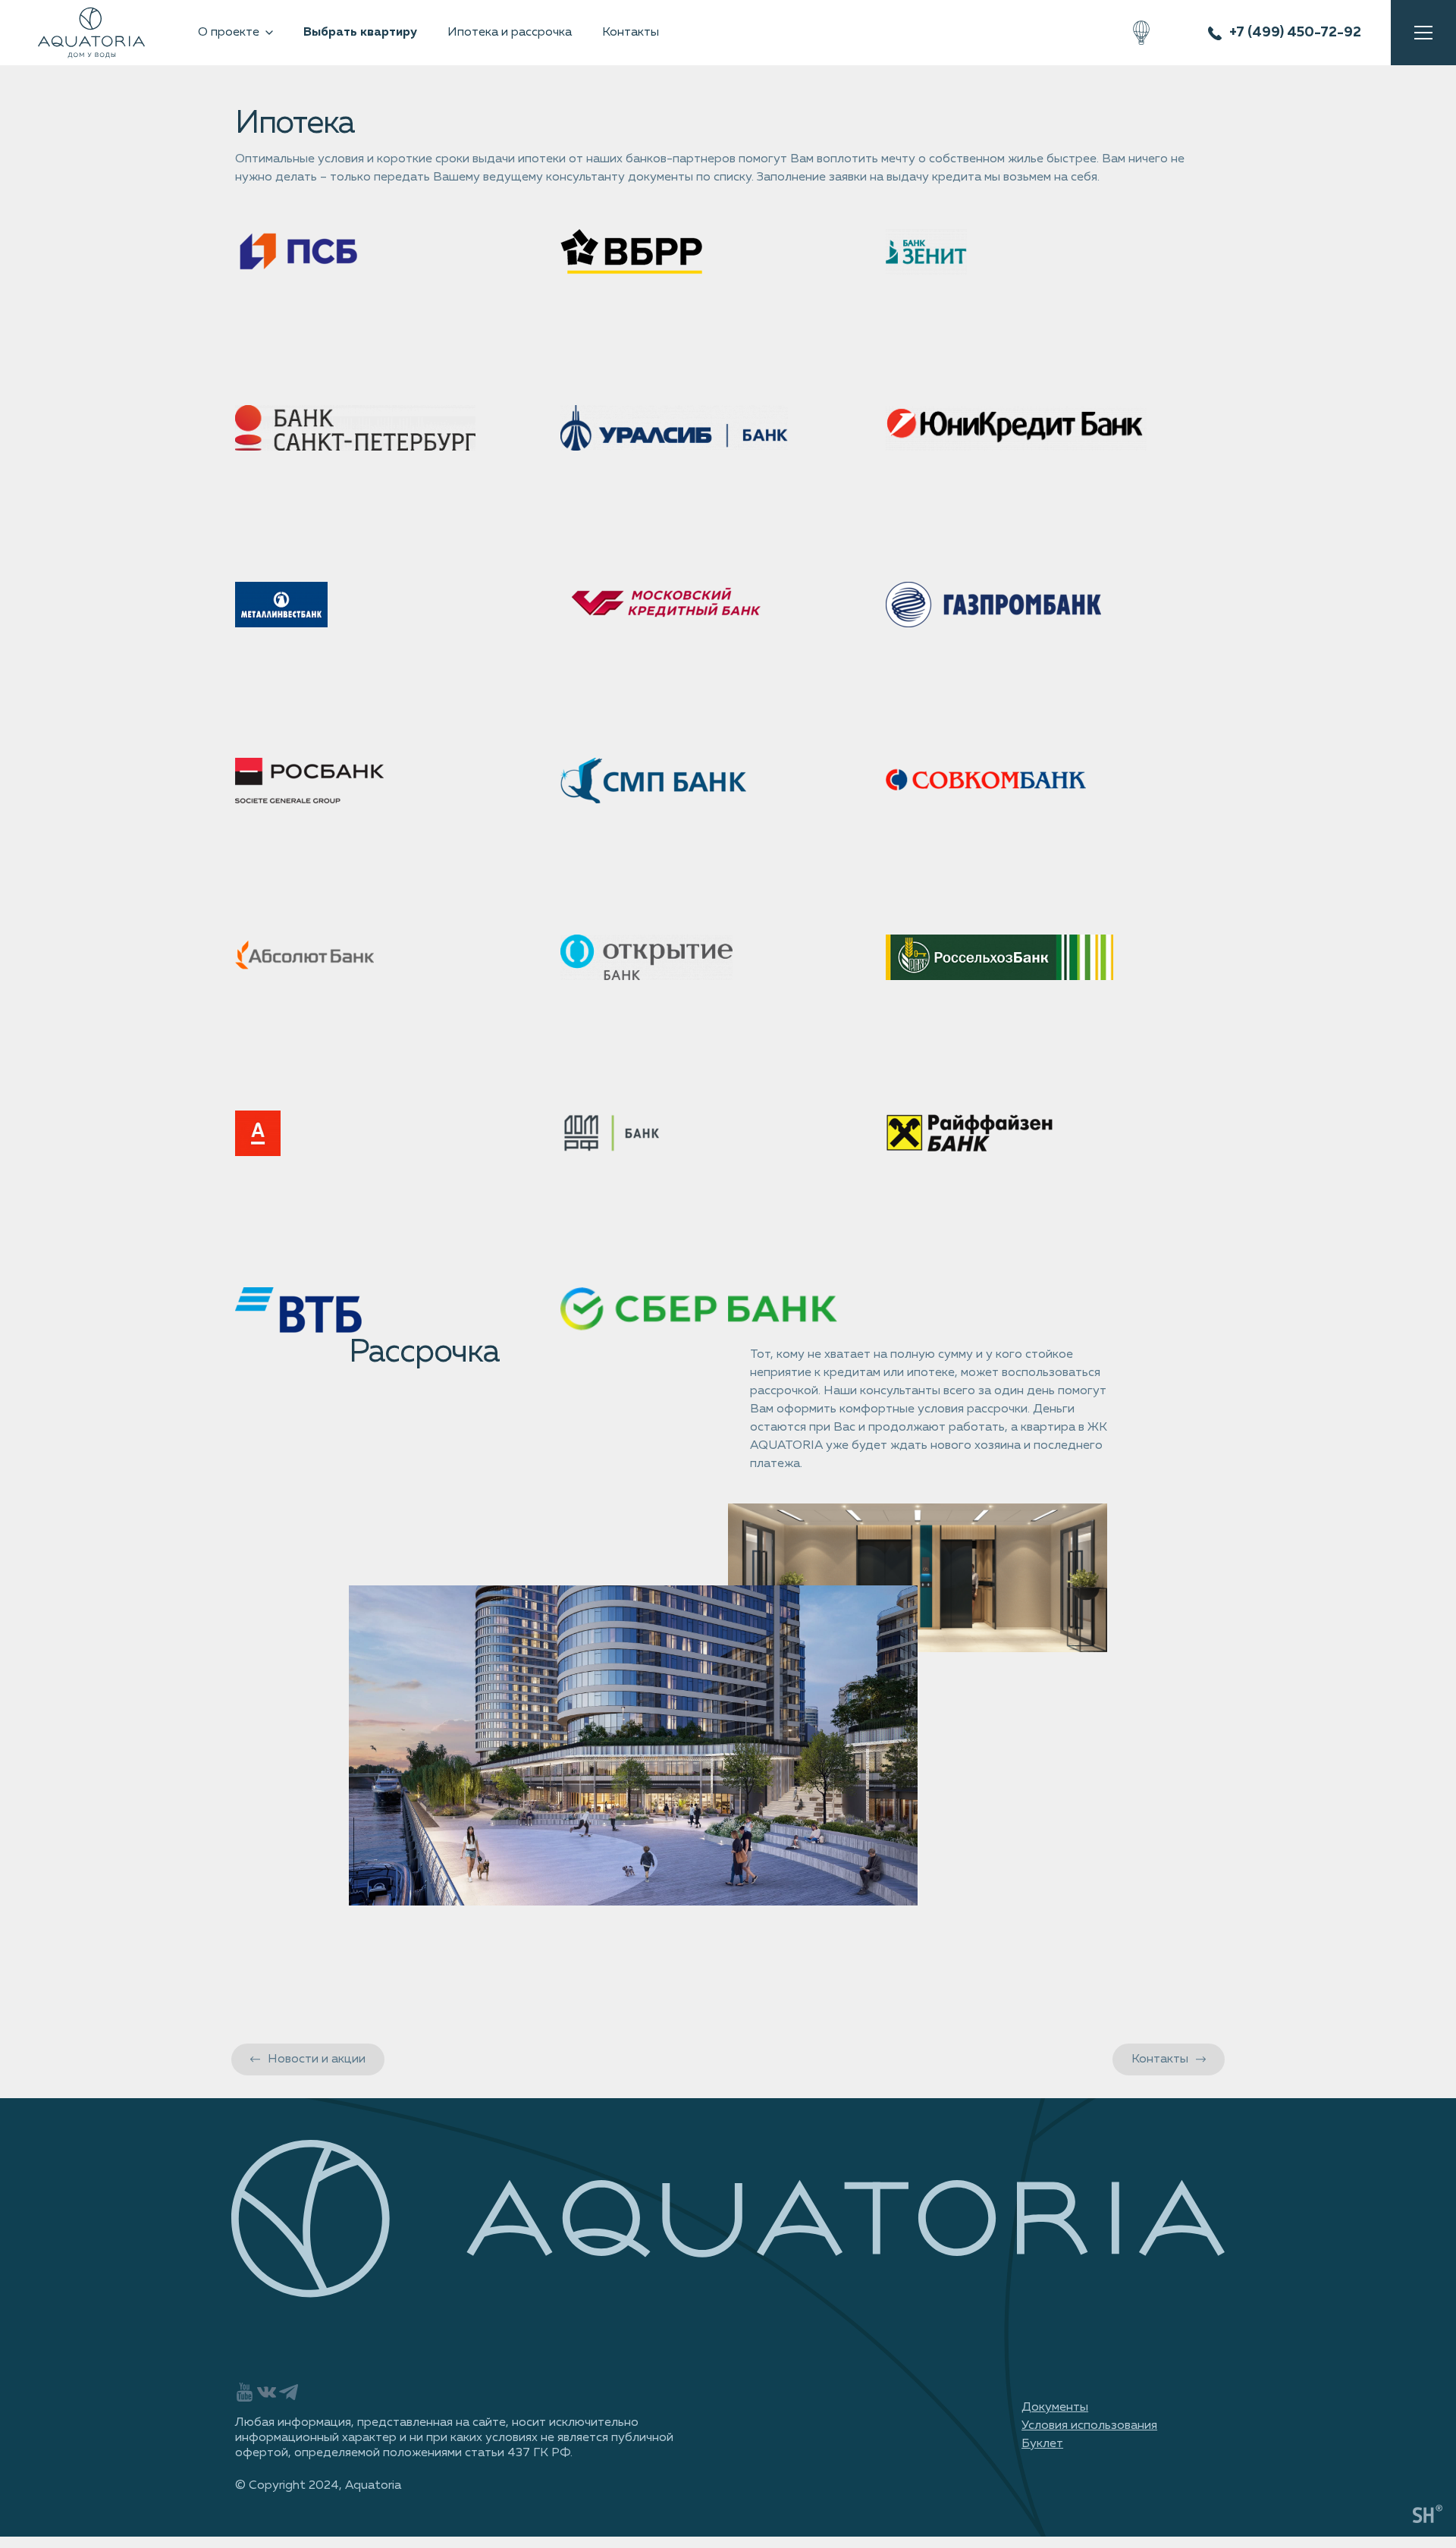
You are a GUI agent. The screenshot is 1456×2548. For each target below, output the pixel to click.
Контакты (631, 33)
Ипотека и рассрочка (510, 33)
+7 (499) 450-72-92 (1295, 33)
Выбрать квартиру (360, 33)
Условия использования (1089, 2426)
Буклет (1042, 2444)
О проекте (229, 33)
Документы (1055, 2408)
